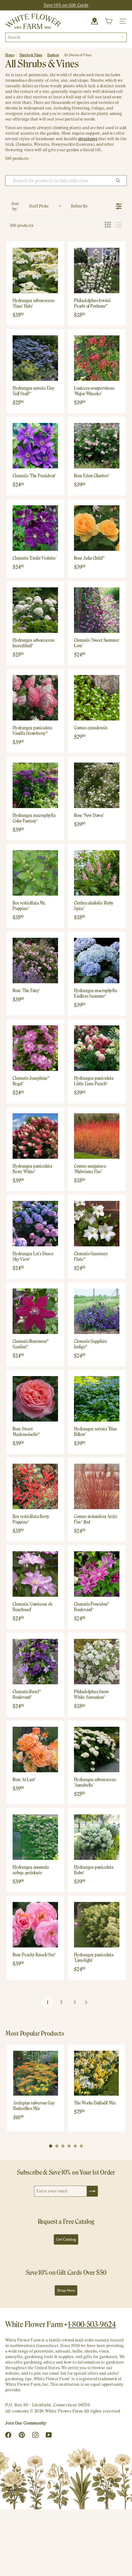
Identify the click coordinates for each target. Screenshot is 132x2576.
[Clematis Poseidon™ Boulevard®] (97, 1574)
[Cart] (109, 21)
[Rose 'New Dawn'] (97, 785)
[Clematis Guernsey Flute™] (97, 1224)
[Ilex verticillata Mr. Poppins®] (35, 873)
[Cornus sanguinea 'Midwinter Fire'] (97, 1136)
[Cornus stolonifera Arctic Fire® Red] (97, 1486)
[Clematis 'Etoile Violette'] (35, 528)
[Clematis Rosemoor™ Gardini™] (35, 1311)
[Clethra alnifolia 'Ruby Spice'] (97, 873)
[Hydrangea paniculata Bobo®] (97, 1837)
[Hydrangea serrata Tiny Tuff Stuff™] (35, 358)
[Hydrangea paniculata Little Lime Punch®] (97, 1048)
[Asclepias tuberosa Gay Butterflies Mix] (36, 2073)
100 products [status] (22, 225)
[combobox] (66, 37)
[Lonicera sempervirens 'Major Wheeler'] (97, 358)
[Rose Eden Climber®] (97, 446)
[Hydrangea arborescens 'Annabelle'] (97, 1750)
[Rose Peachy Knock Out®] (35, 1925)
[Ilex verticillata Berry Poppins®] (35, 1486)
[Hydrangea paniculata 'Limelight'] (97, 1925)
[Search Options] (120, 181)
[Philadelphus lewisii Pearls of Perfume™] (97, 270)
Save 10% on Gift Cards (66, 5)
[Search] (122, 37)
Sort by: (30, 206)
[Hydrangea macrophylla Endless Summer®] (97, 961)
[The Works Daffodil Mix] (96, 2073)
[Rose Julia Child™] (97, 528)
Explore (53, 55)
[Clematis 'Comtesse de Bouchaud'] (35, 1574)
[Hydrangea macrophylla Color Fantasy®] (35, 785)
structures (88, 139)
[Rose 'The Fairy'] (35, 961)
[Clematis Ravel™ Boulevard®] (35, 1662)
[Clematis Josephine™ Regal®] (35, 1048)
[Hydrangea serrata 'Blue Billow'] (97, 1399)
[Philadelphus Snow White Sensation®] (97, 1662)
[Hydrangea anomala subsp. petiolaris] (35, 1837)
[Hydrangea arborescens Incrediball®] (35, 610)
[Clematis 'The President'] (35, 446)
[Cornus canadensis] (97, 698)
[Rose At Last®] (35, 1750)
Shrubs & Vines (31, 55)
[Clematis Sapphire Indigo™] (97, 1311)
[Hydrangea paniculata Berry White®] (35, 1136)
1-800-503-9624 (92, 2324)
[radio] (108, 225)
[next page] (86, 2002)
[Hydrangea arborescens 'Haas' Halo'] (35, 270)
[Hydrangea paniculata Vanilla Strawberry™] (35, 698)
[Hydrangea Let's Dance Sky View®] (35, 1224)
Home (10, 55)
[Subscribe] (92, 2191)
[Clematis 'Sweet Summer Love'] (97, 610)
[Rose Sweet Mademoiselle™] (35, 1399)
